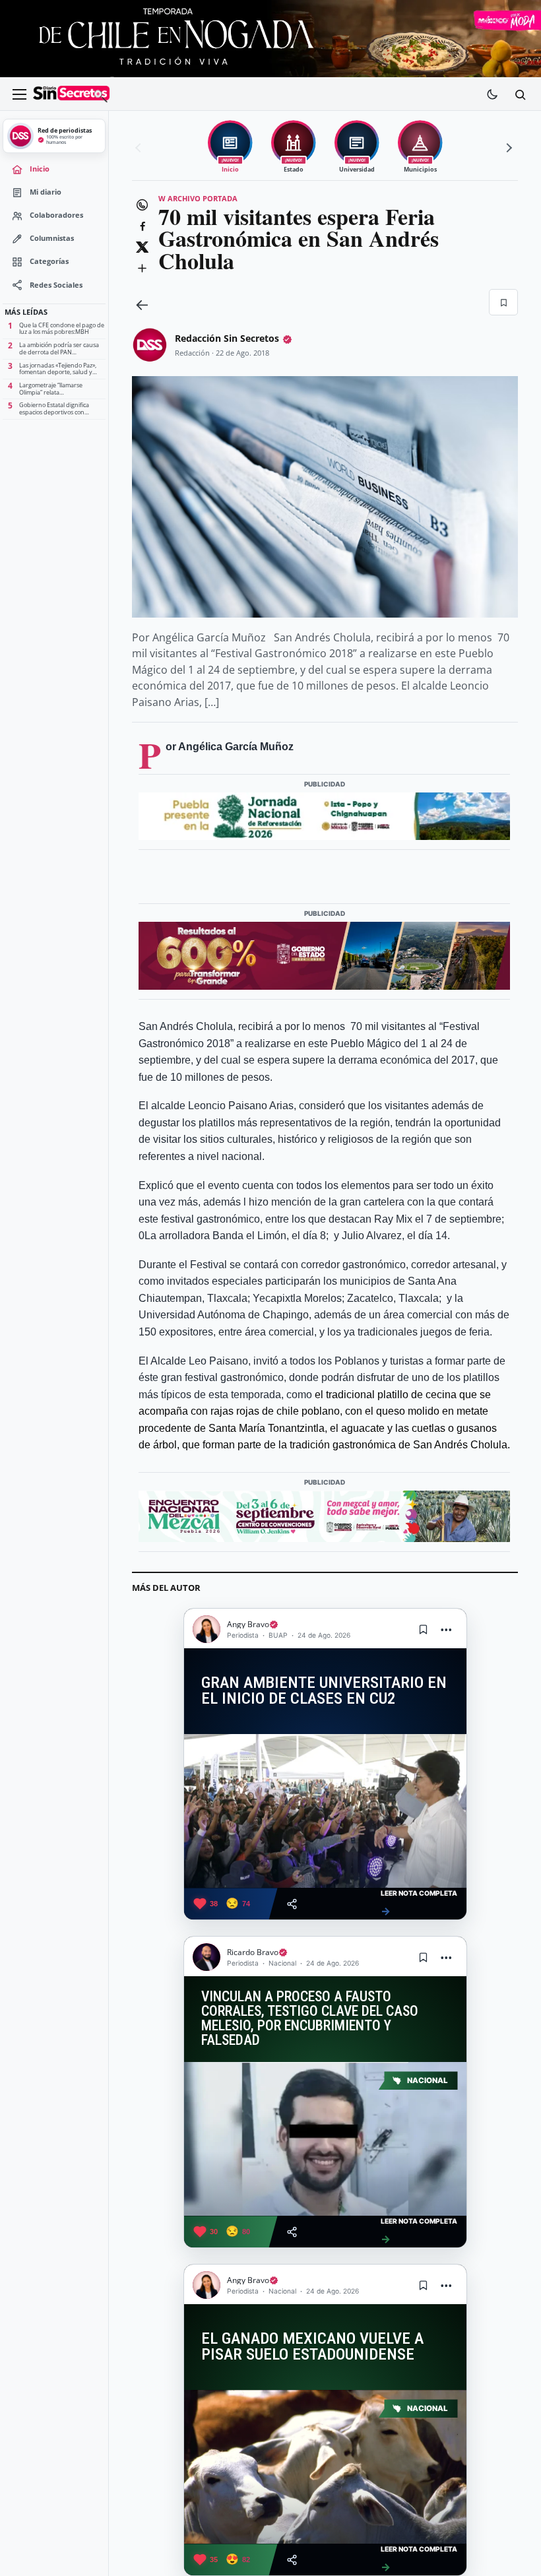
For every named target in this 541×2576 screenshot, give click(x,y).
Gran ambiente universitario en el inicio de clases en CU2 (324, 1691)
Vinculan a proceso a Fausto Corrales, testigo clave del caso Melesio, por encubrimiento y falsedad (310, 2018)
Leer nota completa (419, 1903)
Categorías (49, 261)
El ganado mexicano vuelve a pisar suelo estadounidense (312, 2347)
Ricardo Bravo (253, 1952)
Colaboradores (56, 215)
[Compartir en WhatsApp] (142, 205)
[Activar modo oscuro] (492, 94)
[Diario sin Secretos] (71, 94)
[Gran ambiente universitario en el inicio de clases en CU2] (325, 1811)
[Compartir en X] (142, 247)
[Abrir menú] (19, 94)
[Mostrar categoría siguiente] (507, 148)
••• (447, 1629)
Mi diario (46, 192)
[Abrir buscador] (520, 94)
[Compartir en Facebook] (142, 226)
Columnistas (52, 238)
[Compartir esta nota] (292, 1904)
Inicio (40, 169)
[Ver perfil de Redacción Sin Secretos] (150, 345)
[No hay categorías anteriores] (140, 148)
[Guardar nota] (424, 1629)
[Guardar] (503, 302)
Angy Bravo (248, 1624)
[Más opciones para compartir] (142, 268)
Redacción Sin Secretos (227, 338)
